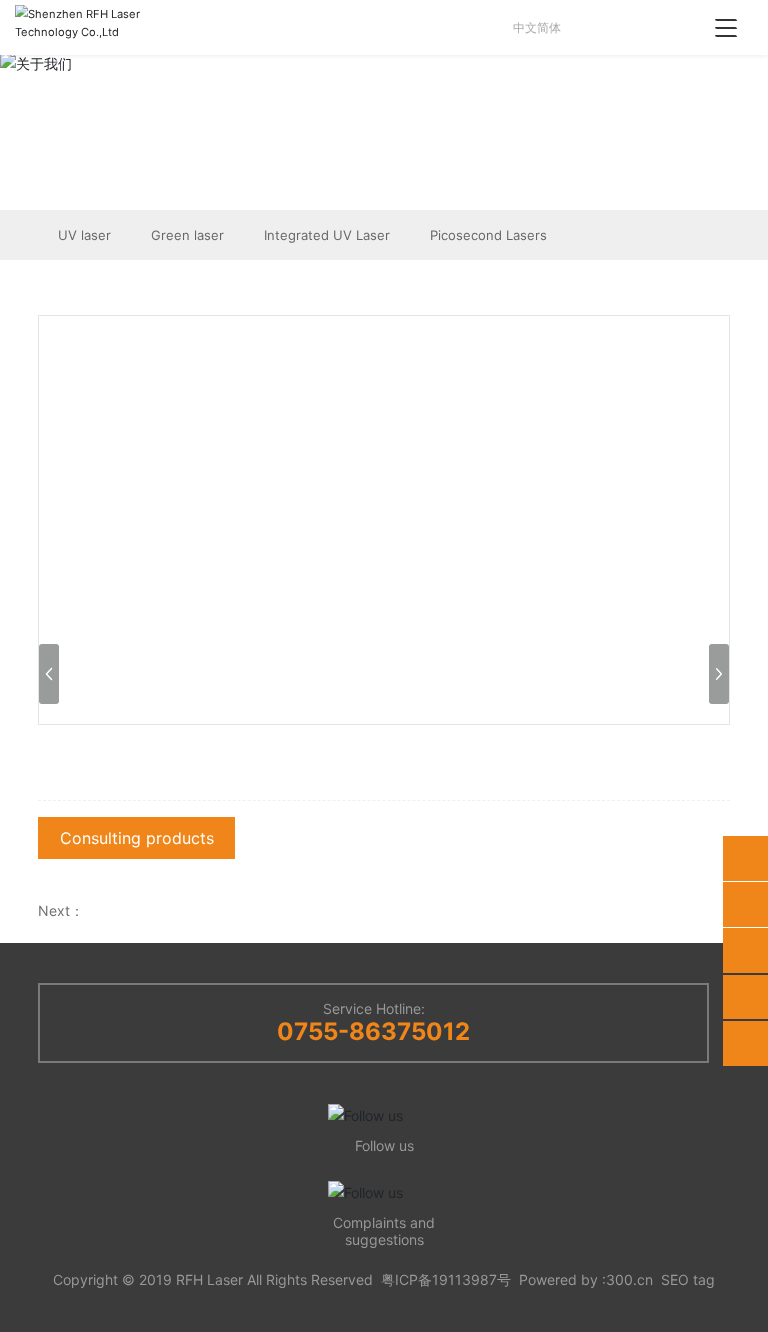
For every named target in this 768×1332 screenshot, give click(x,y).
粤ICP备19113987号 (446, 1279)
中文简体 (534, 27)
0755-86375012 (373, 1031)
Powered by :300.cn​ (586, 1279)
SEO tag (688, 1279)
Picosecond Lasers (488, 235)
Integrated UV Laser (327, 235)
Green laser (187, 235)
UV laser (84, 235)
